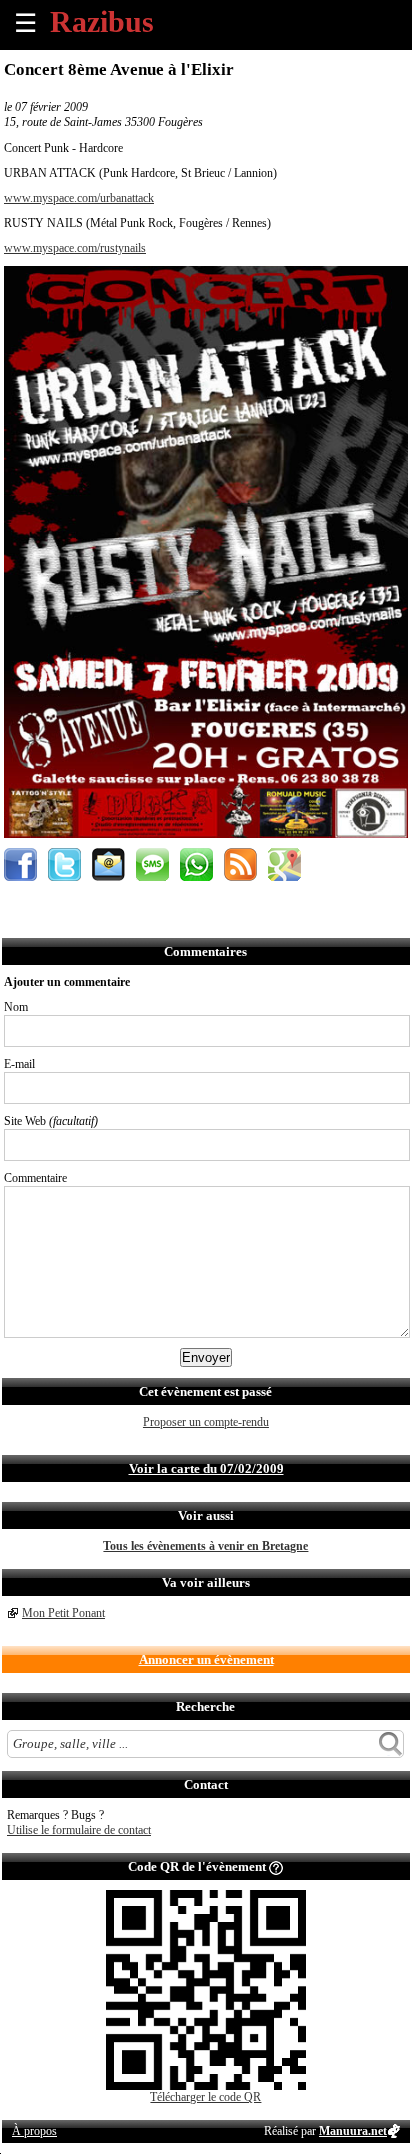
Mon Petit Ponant (63, 1613)
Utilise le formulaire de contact (79, 1830)
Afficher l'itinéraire (284, 864)
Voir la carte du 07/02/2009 (206, 1468)
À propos (34, 2131)
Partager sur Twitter (64, 864)
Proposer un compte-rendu (206, 1422)
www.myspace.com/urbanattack (79, 198)
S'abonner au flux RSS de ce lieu (240, 864)
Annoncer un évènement (206, 1659)
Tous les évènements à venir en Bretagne (205, 1546)
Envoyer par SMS (152, 864)
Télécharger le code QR (205, 2097)
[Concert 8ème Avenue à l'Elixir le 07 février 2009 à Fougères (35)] (206, 834)
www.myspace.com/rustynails (75, 248)
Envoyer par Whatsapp (196, 864)
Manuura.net (353, 2131)
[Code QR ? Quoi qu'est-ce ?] (276, 1866)
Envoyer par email (108, 864)
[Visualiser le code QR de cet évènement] (206, 2086)
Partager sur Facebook (20, 864)
